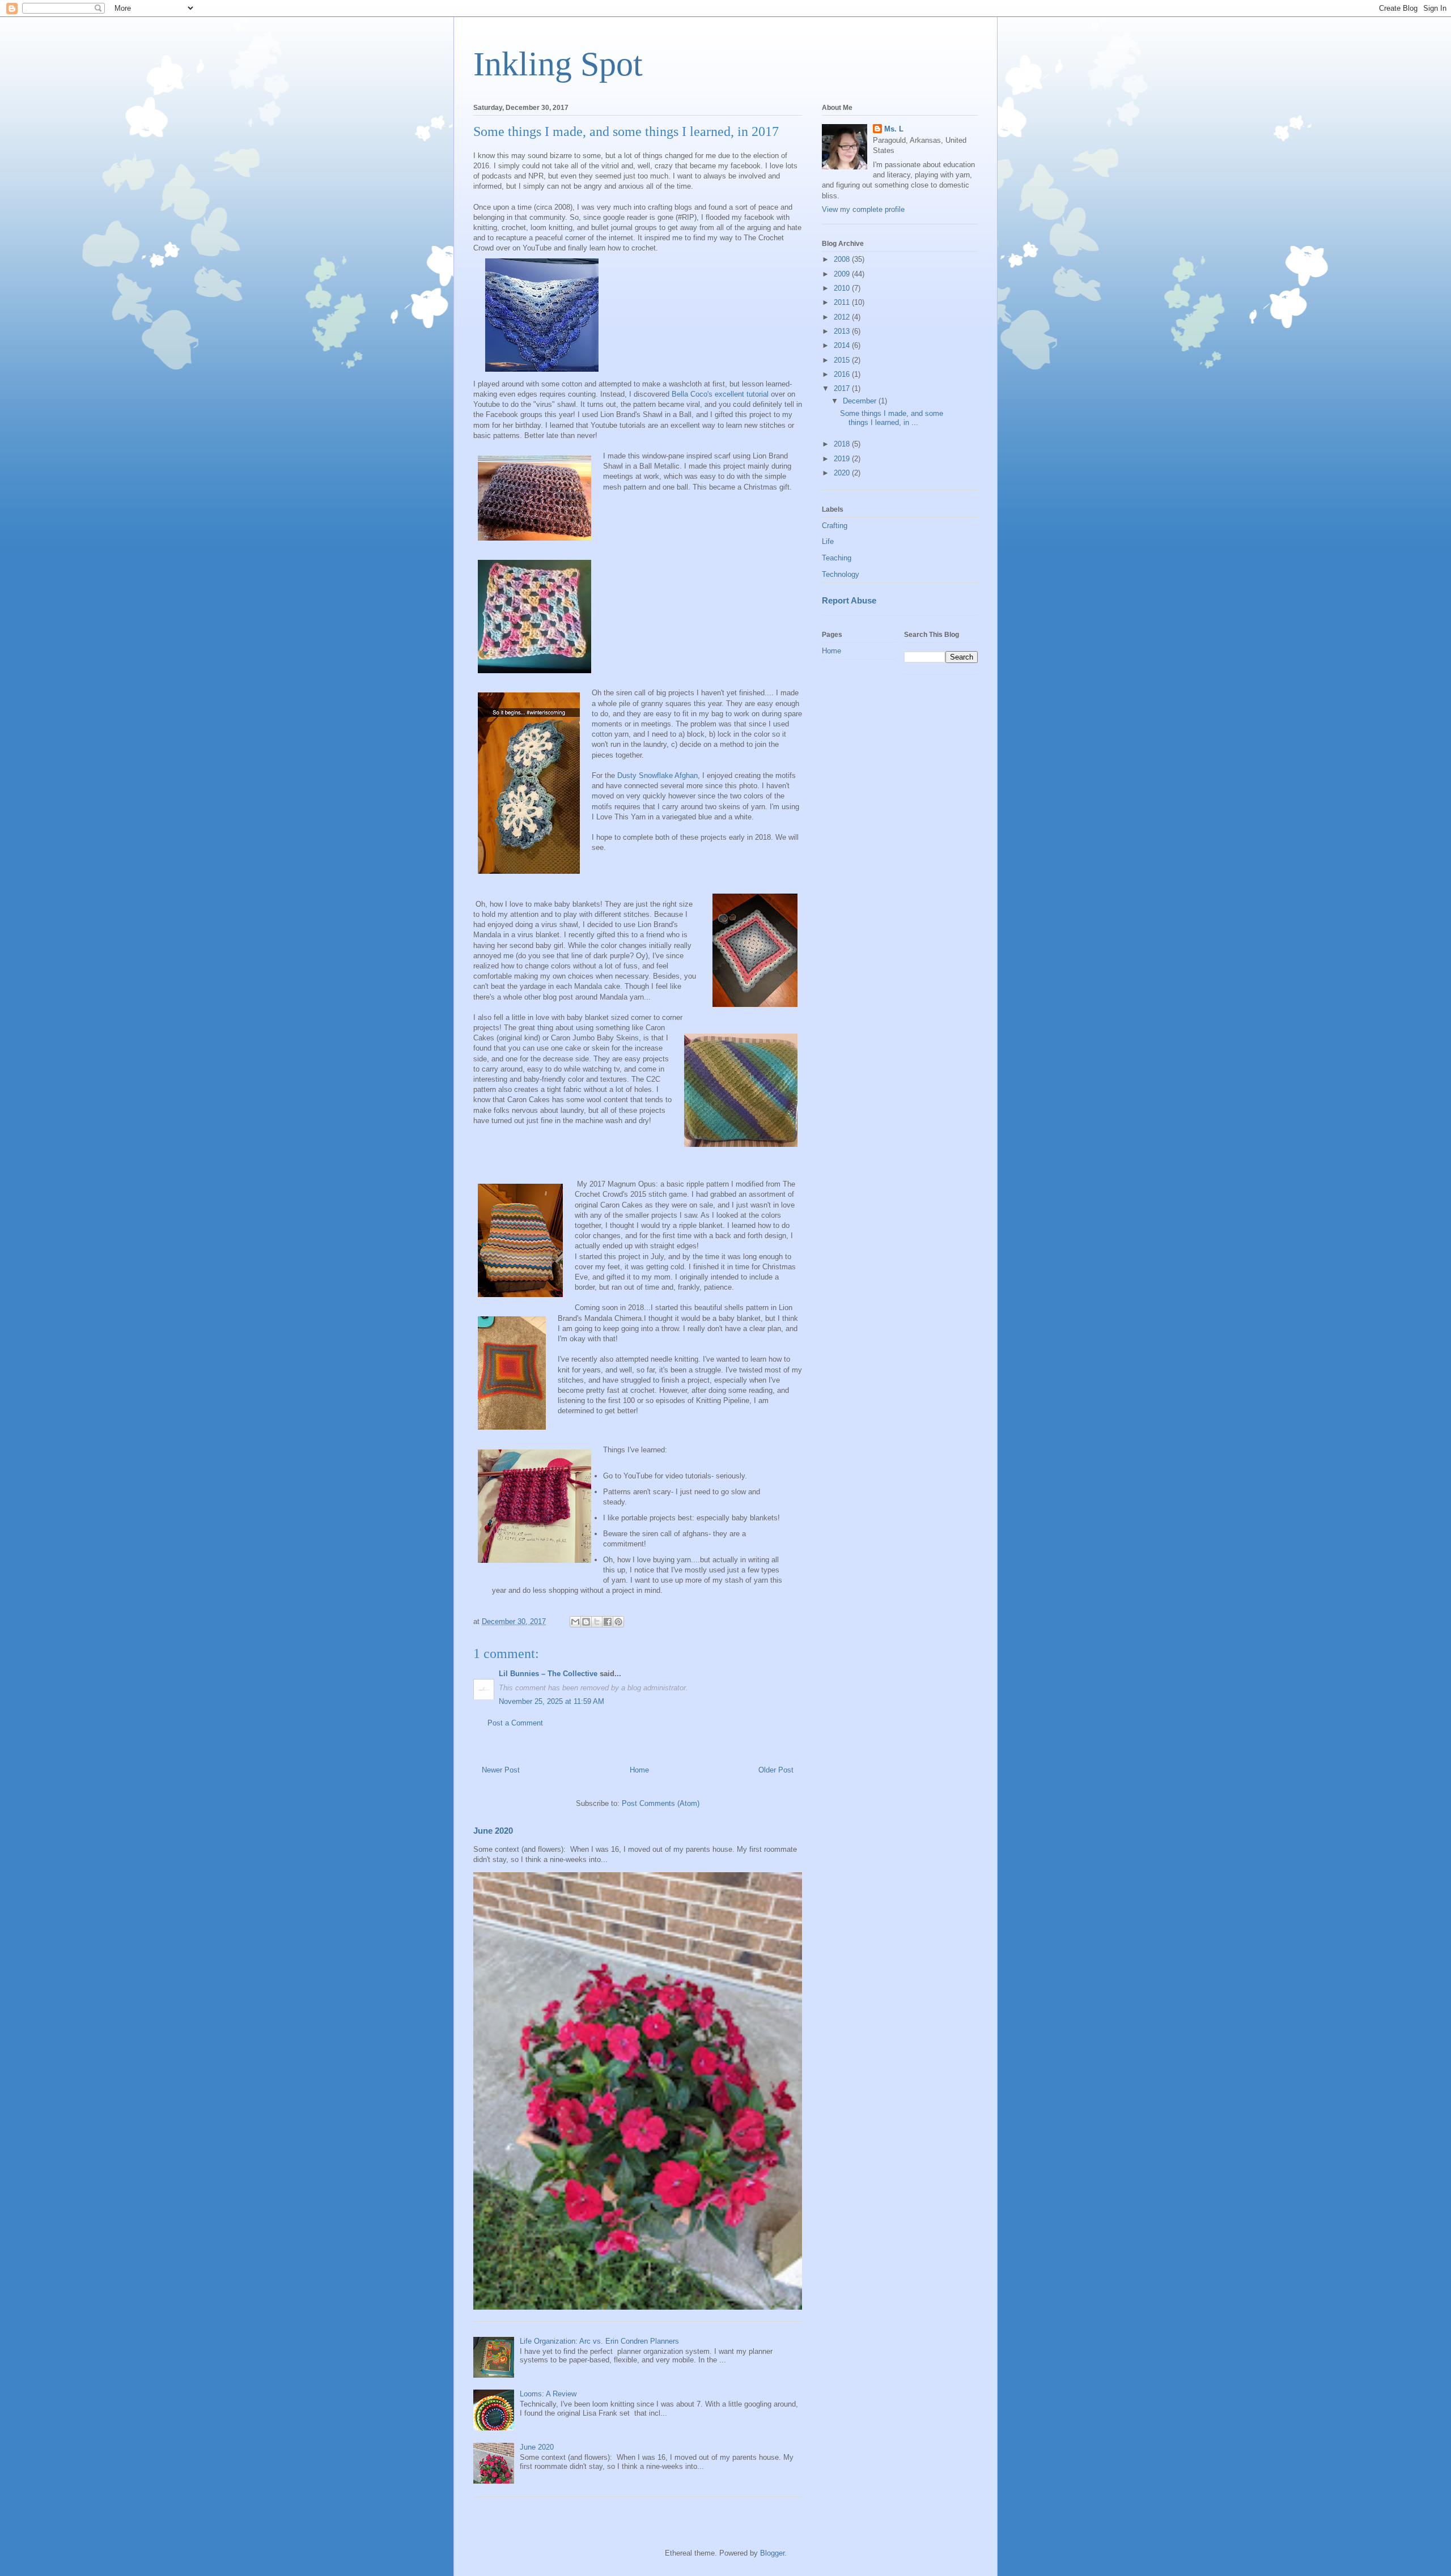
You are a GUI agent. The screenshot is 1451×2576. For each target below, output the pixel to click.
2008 (843, 259)
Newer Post (501, 1770)
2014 (843, 345)
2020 (843, 473)
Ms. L (894, 129)
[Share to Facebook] (608, 1622)
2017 (843, 388)
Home (639, 1770)
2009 (843, 274)
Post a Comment (515, 1723)
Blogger (772, 2553)
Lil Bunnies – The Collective (548, 1674)
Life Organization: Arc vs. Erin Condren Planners (599, 2341)
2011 (843, 302)
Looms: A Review (548, 2394)
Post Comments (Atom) (661, 1803)
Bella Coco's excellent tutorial (719, 394)
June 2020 (493, 1831)
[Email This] (575, 1622)
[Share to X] (597, 1622)
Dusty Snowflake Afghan (656, 775)
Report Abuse (849, 600)
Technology (841, 574)
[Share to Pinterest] (618, 1622)
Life (828, 541)
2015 (843, 360)
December (861, 401)
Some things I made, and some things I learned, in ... (892, 418)
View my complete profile (863, 209)
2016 (843, 374)
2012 (843, 317)
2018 (843, 444)
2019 (843, 459)
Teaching (837, 558)
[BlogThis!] (586, 1622)
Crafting (835, 526)
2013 (843, 331)
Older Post (776, 1770)
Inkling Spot (558, 64)
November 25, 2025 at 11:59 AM (551, 1701)
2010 (843, 288)
